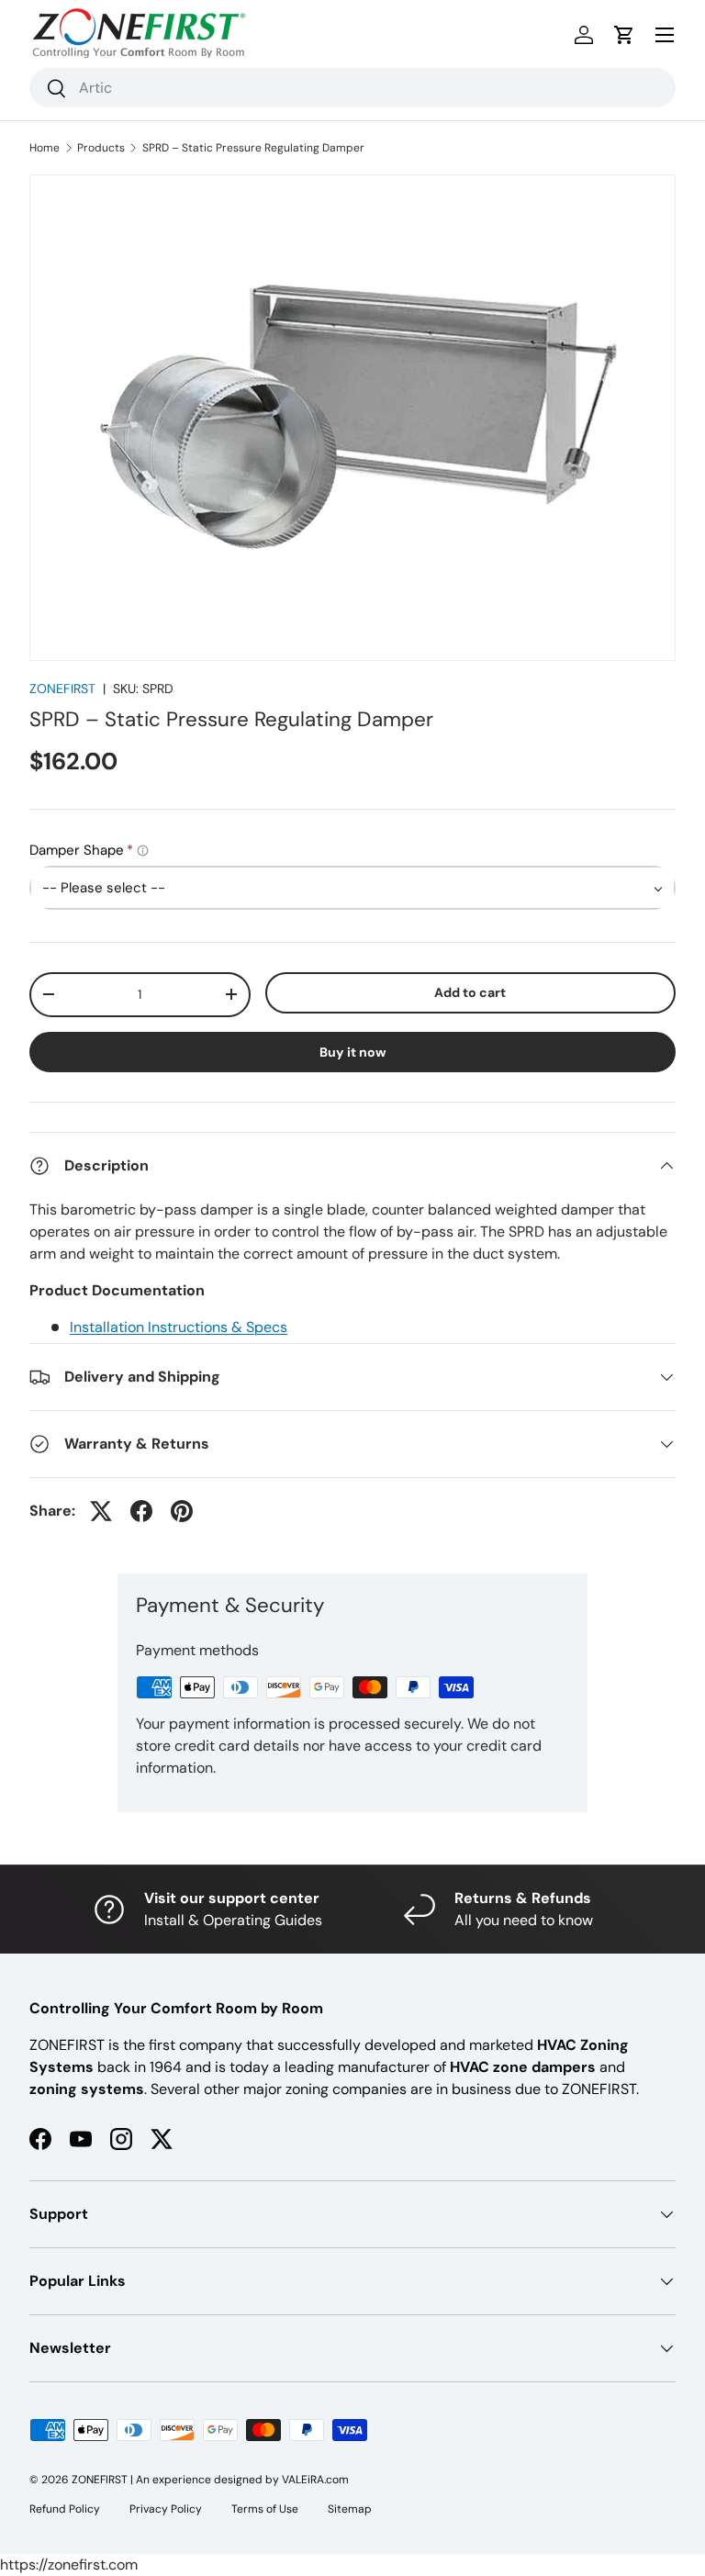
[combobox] (352, 88)
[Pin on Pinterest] (182, 1511)
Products (101, 148)
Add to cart (470, 992)
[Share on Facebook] (141, 1511)
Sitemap (350, 2509)
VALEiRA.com (315, 2480)
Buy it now (353, 1052)
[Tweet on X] (101, 1511)
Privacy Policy (166, 2509)
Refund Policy (65, 2509)
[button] (624, 35)
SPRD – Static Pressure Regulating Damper (253, 148)
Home (45, 148)
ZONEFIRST (62, 689)
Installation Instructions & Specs (179, 1327)
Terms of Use (265, 2509)
